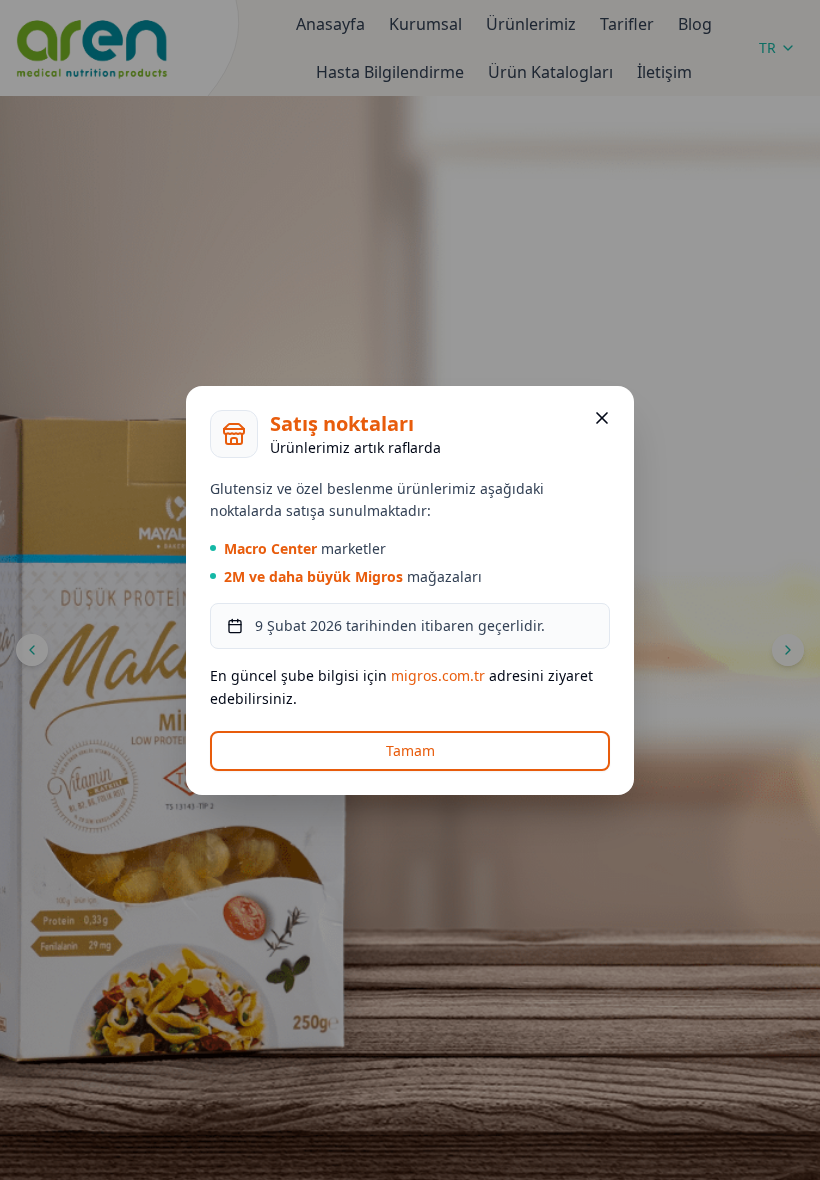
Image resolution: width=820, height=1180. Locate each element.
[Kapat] (602, 418)
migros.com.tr (438, 675)
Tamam (410, 750)
